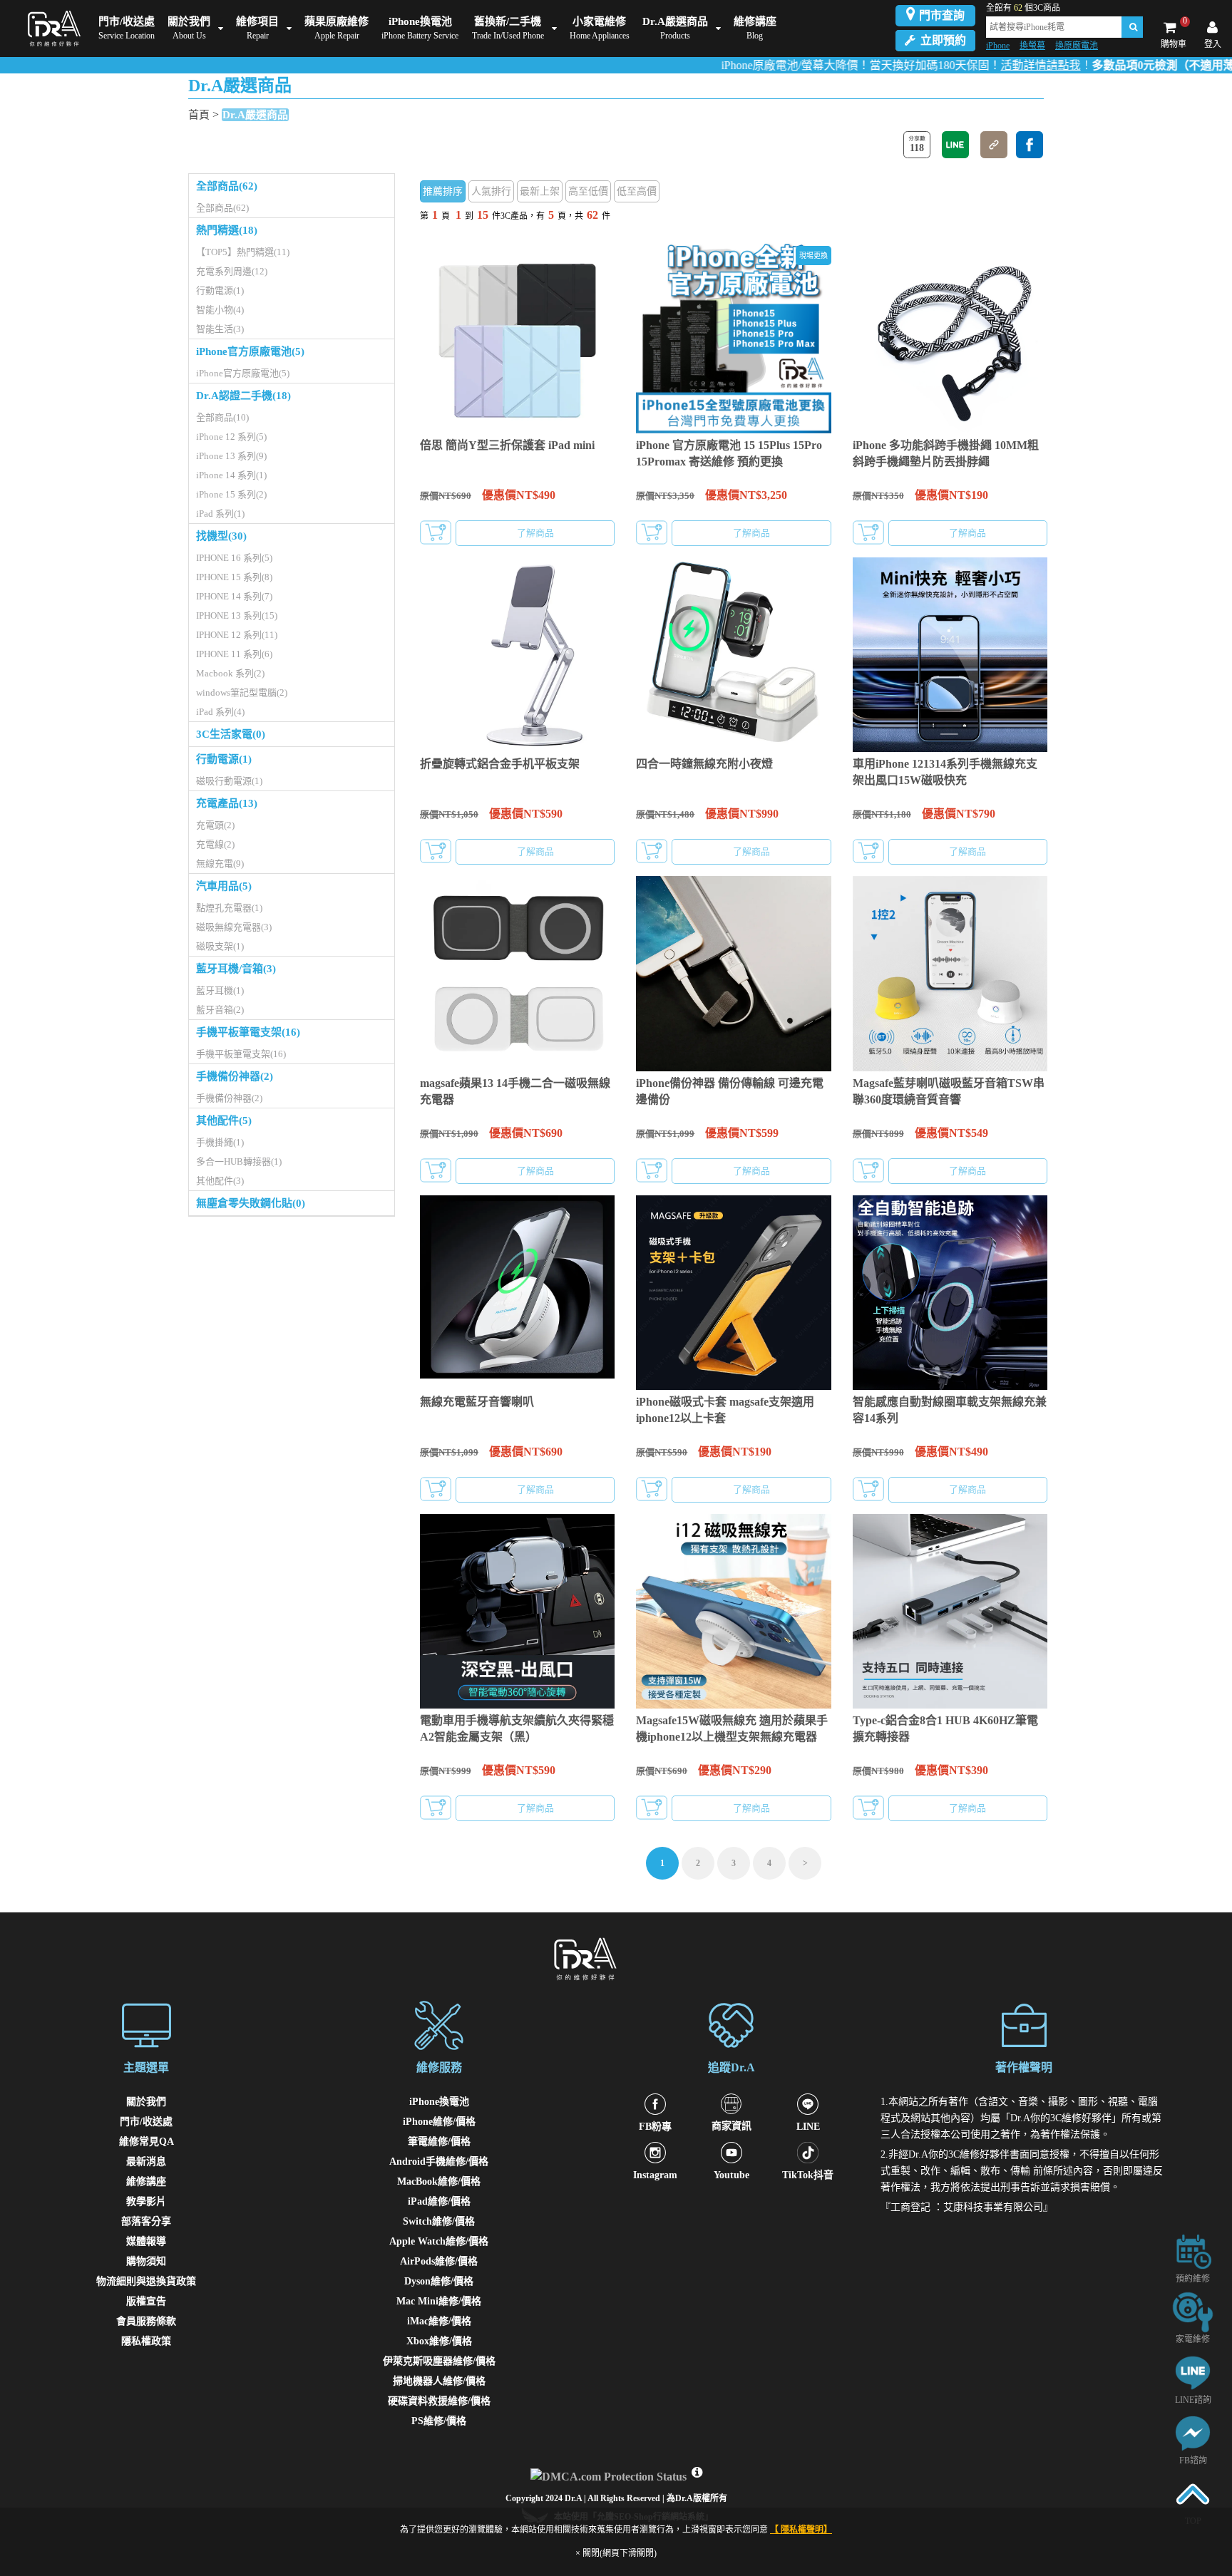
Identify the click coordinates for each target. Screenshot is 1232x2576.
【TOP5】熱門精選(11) (243, 252)
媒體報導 (146, 2241)
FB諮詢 (1193, 2461)
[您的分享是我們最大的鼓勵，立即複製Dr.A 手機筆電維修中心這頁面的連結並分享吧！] (994, 145)
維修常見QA (147, 2142)
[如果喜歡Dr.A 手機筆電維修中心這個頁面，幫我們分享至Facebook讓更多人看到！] (1030, 145)
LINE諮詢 (1193, 2400)
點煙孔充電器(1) (229, 908)
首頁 (199, 115)
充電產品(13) (227, 803)
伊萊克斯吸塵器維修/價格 (439, 2361)
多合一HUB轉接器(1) (239, 1161)
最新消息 (146, 2162)
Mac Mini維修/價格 (439, 2301)
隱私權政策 (146, 2341)
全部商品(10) (222, 417)
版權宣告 (146, 2301)
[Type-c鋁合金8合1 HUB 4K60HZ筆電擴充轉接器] (950, 1611)
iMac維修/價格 (439, 2321)
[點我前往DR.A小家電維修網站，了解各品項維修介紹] (1193, 2311)
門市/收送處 (146, 2122)
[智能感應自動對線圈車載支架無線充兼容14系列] (950, 1293)
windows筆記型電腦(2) (242, 692)
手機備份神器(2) (235, 1076)
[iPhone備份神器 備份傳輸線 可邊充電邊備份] (733, 973)
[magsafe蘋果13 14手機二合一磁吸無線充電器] (517, 973)
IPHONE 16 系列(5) (234, 558)
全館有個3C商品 (1023, 8)
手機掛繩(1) (220, 1142)
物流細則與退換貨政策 (146, 2281)
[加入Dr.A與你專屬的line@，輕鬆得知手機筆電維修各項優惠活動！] (1193, 2372)
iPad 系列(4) (220, 712)
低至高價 (637, 191)
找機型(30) (221, 536)
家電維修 (1193, 2339)
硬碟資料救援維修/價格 (439, 2401)
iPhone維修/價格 (439, 2122)
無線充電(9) (220, 864)
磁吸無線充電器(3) (234, 927)
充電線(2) (215, 844)
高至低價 (588, 191)
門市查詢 (942, 15)
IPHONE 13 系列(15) (237, 615)
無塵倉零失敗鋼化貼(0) (251, 1203)
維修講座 (146, 2181)
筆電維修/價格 (439, 2142)
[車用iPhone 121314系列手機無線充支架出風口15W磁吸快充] (950, 655)
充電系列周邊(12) (232, 271)
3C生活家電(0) (231, 734)
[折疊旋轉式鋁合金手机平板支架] (517, 655)
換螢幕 (1032, 46)
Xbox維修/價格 (439, 2341)
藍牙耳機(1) (220, 990)
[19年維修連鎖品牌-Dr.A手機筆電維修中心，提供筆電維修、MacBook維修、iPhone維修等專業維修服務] (51, 29)
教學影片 (146, 2201)
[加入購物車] (436, 532)
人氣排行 (491, 191)
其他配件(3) (220, 1181)
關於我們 (146, 2102)
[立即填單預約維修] (1193, 2251)
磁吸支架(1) (220, 946)
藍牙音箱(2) (220, 1010)
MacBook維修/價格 (439, 2181)
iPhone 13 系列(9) (231, 456)
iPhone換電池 (439, 2102)
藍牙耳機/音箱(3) (236, 969)
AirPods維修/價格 (439, 2261)
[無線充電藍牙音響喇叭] (517, 1293)
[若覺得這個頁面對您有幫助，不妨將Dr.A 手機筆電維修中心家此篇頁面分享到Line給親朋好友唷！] (955, 145)
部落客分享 (146, 2221)
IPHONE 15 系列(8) (234, 577)
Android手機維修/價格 (439, 2162)
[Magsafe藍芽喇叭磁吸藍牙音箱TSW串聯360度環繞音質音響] (950, 973)
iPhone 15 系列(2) (231, 494)
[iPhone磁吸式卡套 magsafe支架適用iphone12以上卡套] (733, 1293)
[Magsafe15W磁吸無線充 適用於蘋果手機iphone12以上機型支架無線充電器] (733, 1611)
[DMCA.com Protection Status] (610, 2473)
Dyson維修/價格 (439, 2281)
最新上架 (540, 191)
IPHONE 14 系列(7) (234, 596)
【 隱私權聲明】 (801, 2530)
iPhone (998, 46)
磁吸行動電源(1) (229, 781)
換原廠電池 (1077, 46)
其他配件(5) (224, 1120)
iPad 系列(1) (220, 514)
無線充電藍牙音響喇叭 (477, 1402)
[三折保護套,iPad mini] (517, 336)
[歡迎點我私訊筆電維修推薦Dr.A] (1193, 2432)
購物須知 (146, 2261)
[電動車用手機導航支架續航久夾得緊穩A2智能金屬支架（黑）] (517, 1611)
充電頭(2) (215, 825)
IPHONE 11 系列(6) (234, 654)
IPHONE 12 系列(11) (237, 635)
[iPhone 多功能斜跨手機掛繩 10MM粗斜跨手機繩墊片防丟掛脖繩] (950, 336)
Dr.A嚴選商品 (255, 115)
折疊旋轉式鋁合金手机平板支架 (500, 764)
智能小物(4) (220, 310)
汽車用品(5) (224, 886)
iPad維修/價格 (439, 2201)
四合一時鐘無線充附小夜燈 (704, 764)
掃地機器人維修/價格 (439, 2381)
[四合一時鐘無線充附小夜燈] (733, 655)
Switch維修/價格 (439, 2221)
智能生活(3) (220, 329)
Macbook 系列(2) (230, 673)
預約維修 (1193, 2279)
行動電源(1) (220, 290)
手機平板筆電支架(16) (248, 1032)
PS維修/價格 (439, 2421)
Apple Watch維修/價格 (439, 2241)
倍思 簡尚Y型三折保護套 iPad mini (507, 445)
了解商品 (535, 533)
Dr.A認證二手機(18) (243, 396)
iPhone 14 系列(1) (231, 475)
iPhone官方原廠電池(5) (250, 351)
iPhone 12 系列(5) (231, 437)
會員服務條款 (146, 2321)
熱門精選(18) (227, 230)
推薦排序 (443, 191)
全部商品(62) (227, 186)
